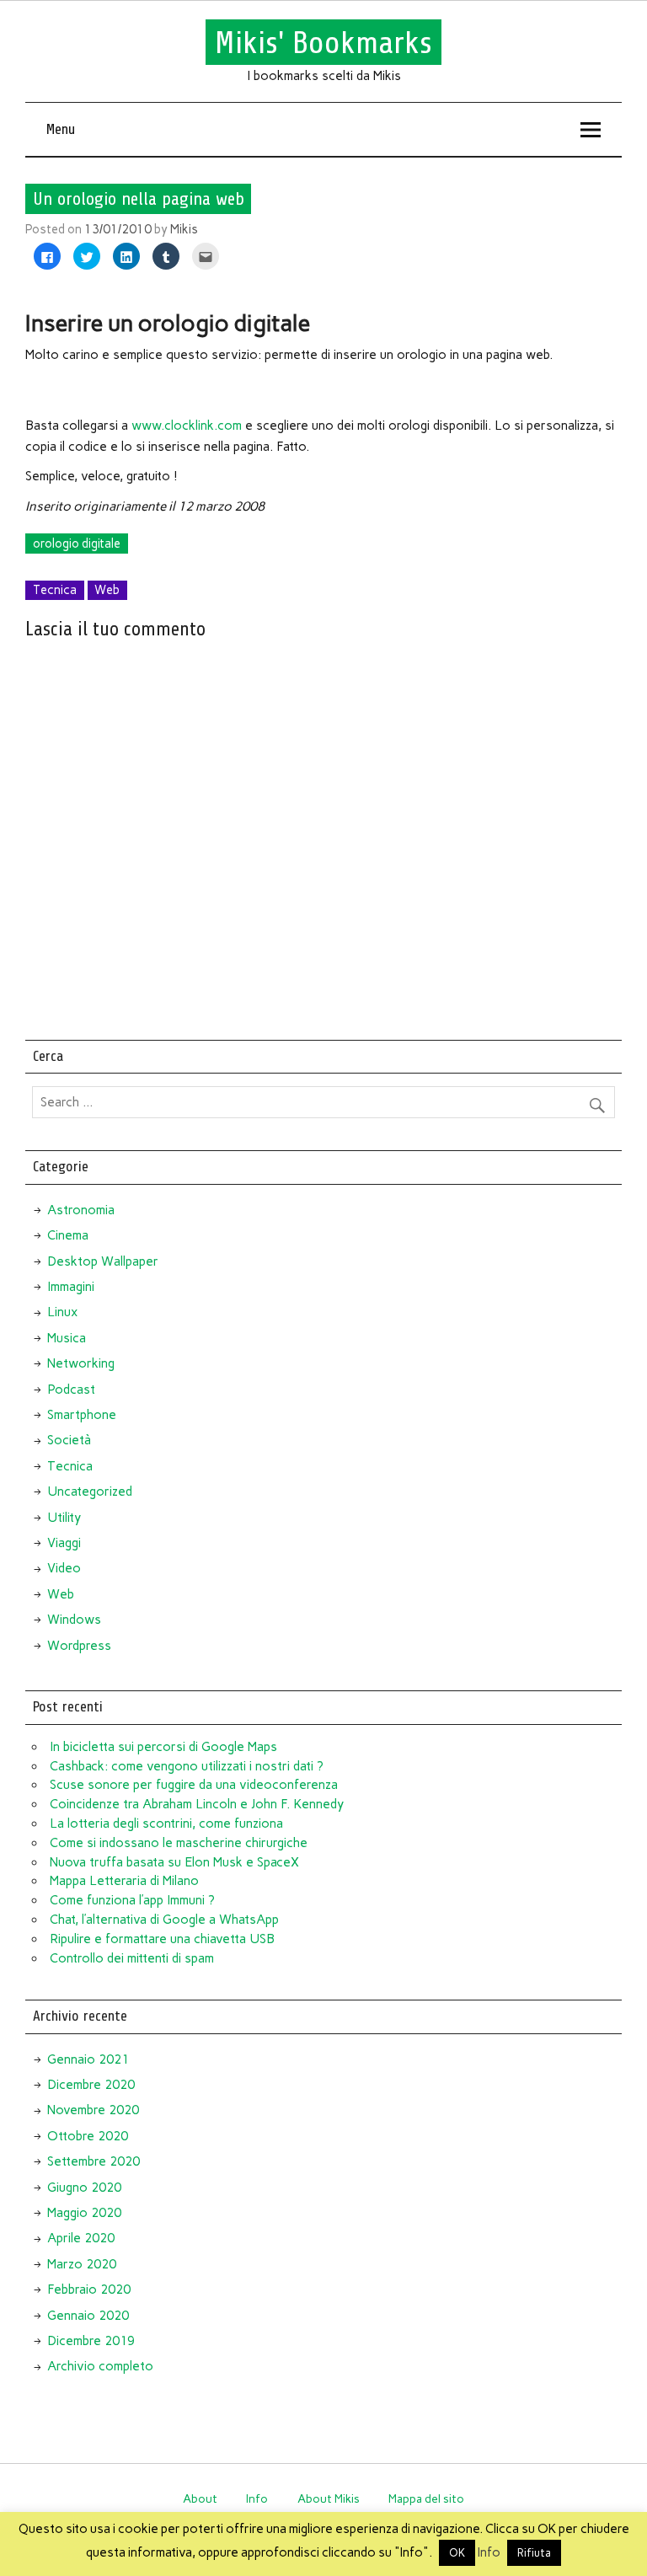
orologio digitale (77, 544)
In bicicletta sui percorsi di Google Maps (163, 1747)
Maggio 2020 (84, 2213)
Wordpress (79, 1646)
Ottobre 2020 (88, 2136)
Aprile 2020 (81, 2238)
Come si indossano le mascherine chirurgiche (179, 1843)
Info (257, 2498)
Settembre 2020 (94, 2161)
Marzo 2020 (82, 2264)
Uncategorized (90, 1492)
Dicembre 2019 (91, 2341)
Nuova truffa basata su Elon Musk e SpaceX (174, 1862)
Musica (67, 1338)
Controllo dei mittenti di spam (132, 1958)
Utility (64, 1518)
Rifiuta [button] (534, 2553)
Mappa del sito (426, 2498)
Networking (81, 1363)
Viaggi (64, 1543)
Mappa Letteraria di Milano (124, 1881)
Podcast (71, 1390)
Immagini (71, 1287)
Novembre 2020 (93, 2110)
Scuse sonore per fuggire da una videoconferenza (194, 1785)
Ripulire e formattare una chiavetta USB (162, 1939)
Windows (74, 1620)
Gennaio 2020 (88, 2316)
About (200, 2498)
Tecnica (55, 590)
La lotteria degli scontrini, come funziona (166, 1824)
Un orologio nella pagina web (139, 199)
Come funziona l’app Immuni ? (132, 1900)
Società (69, 1440)
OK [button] (457, 2553)
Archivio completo (100, 2366)
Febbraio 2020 (89, 2289)
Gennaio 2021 (88, 2059)
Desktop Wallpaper (103, 1261)
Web (107, 590)
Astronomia (81, 1210)
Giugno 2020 (84, 2188)
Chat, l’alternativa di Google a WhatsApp (164, 1920)
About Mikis (329, 2498)
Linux (62, 1312)
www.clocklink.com (187, 426)
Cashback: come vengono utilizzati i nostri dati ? (187, 1766)
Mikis (184, 229)
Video (64, 1568)
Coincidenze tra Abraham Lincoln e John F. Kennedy (197, 1804)
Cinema (68, 1235)
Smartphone (82, 1415)
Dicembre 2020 (91, 2085)
